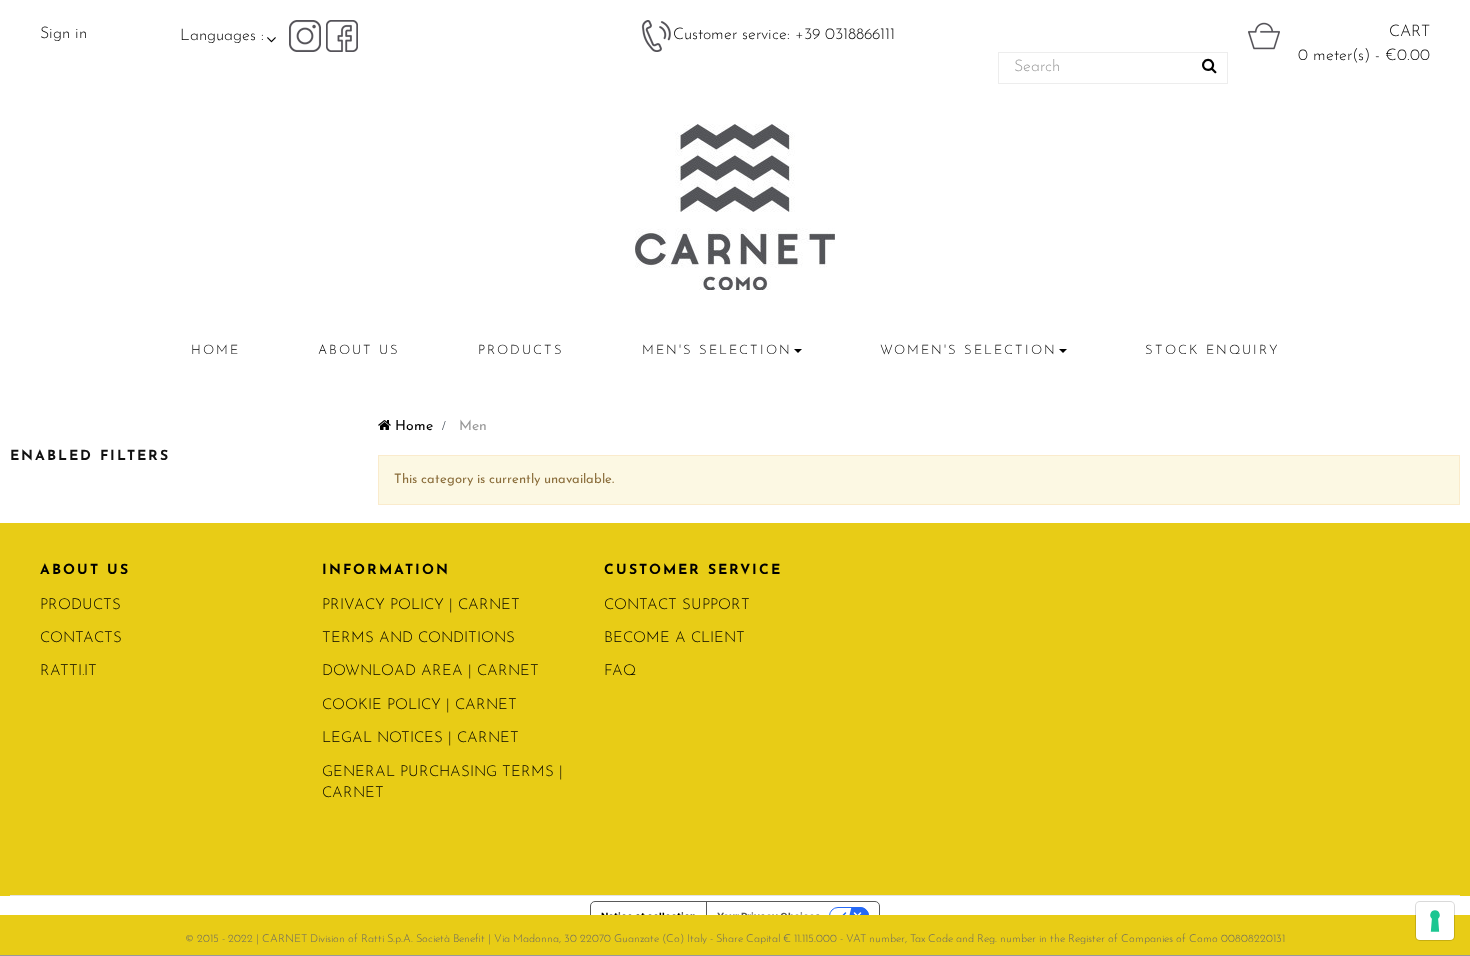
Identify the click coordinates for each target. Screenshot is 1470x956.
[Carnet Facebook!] (342, 35)
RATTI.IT (68, 671)
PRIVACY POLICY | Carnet (421, 605)
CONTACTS (81, 638)
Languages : (222, 36)
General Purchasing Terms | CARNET (442, 783)
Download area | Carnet (430, 671)
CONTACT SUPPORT (677, 605)
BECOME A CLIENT (674, 638)
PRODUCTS (80, 605)
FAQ (620, 671)
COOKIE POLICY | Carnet (419, 705)
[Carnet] (735, 207)
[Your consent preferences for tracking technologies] (1435, 921)
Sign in (63, 34)
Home (412, 426)
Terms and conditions (418, 638)
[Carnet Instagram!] (307, 35)
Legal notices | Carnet (420, 738)
